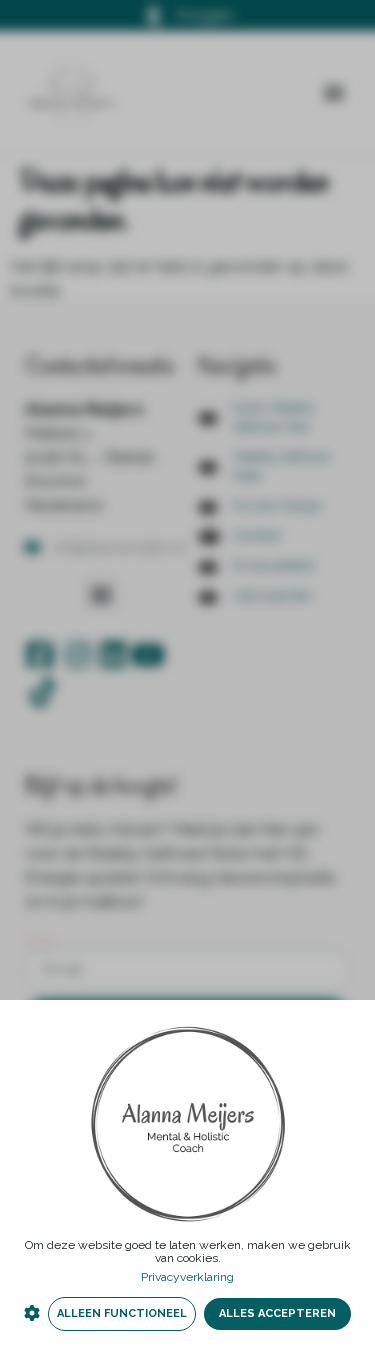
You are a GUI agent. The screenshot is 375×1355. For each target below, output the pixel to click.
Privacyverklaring (187, 1277)
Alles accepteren (277, 1313)
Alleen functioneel (122, 1313)
